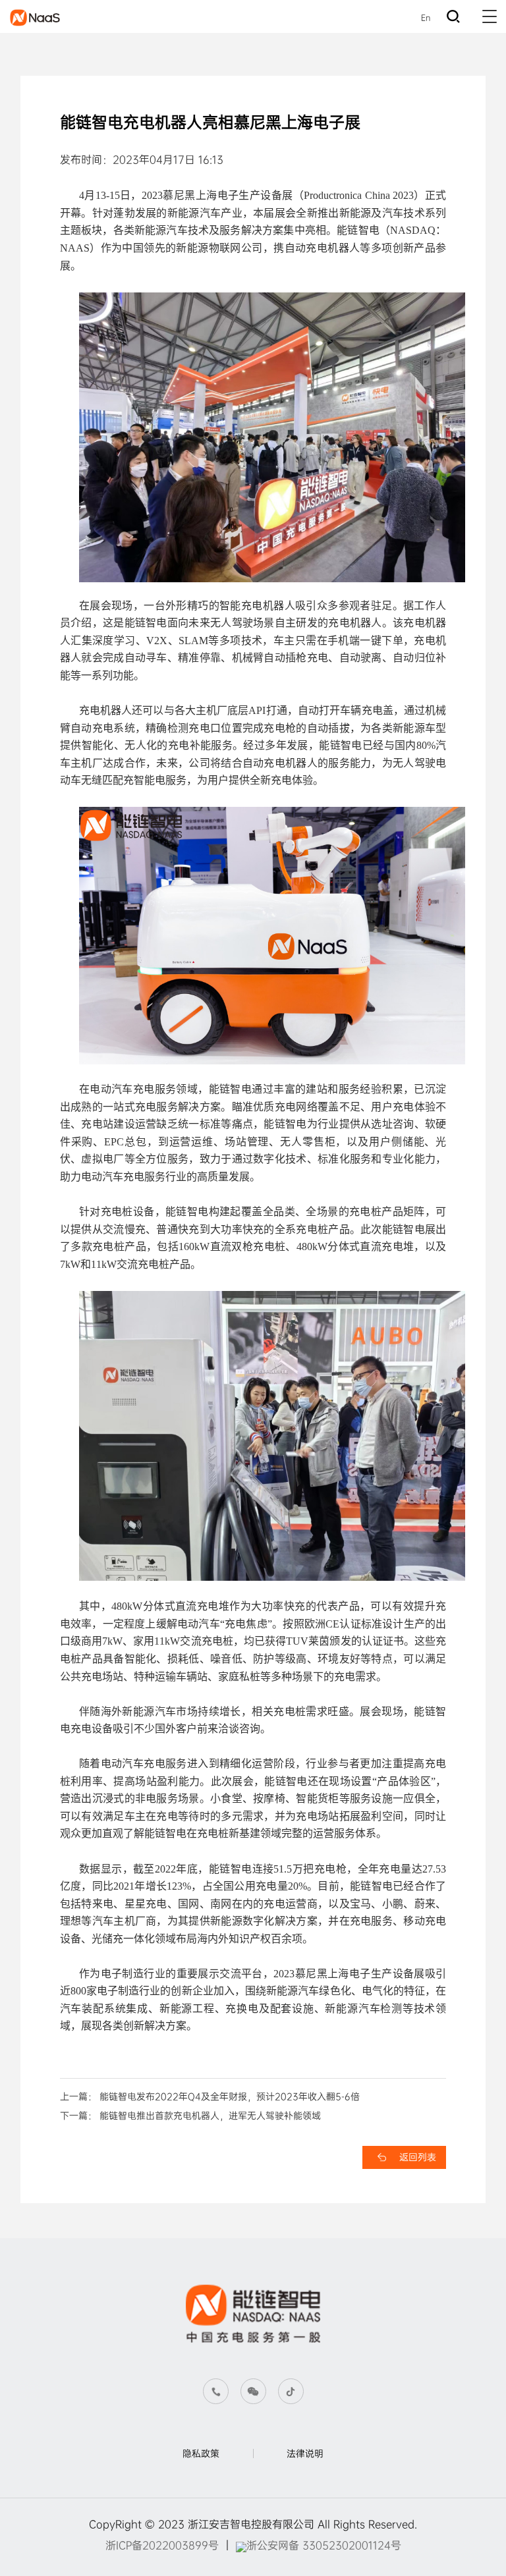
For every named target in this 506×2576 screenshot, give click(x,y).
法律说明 (305, 2453)
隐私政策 (201, 2453)
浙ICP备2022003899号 (162, 2545)
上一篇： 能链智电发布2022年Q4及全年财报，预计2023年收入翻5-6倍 (210, 2096)
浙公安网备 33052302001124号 (324, 2545)
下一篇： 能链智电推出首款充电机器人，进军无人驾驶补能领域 (190, 2116)
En (426, 18)
